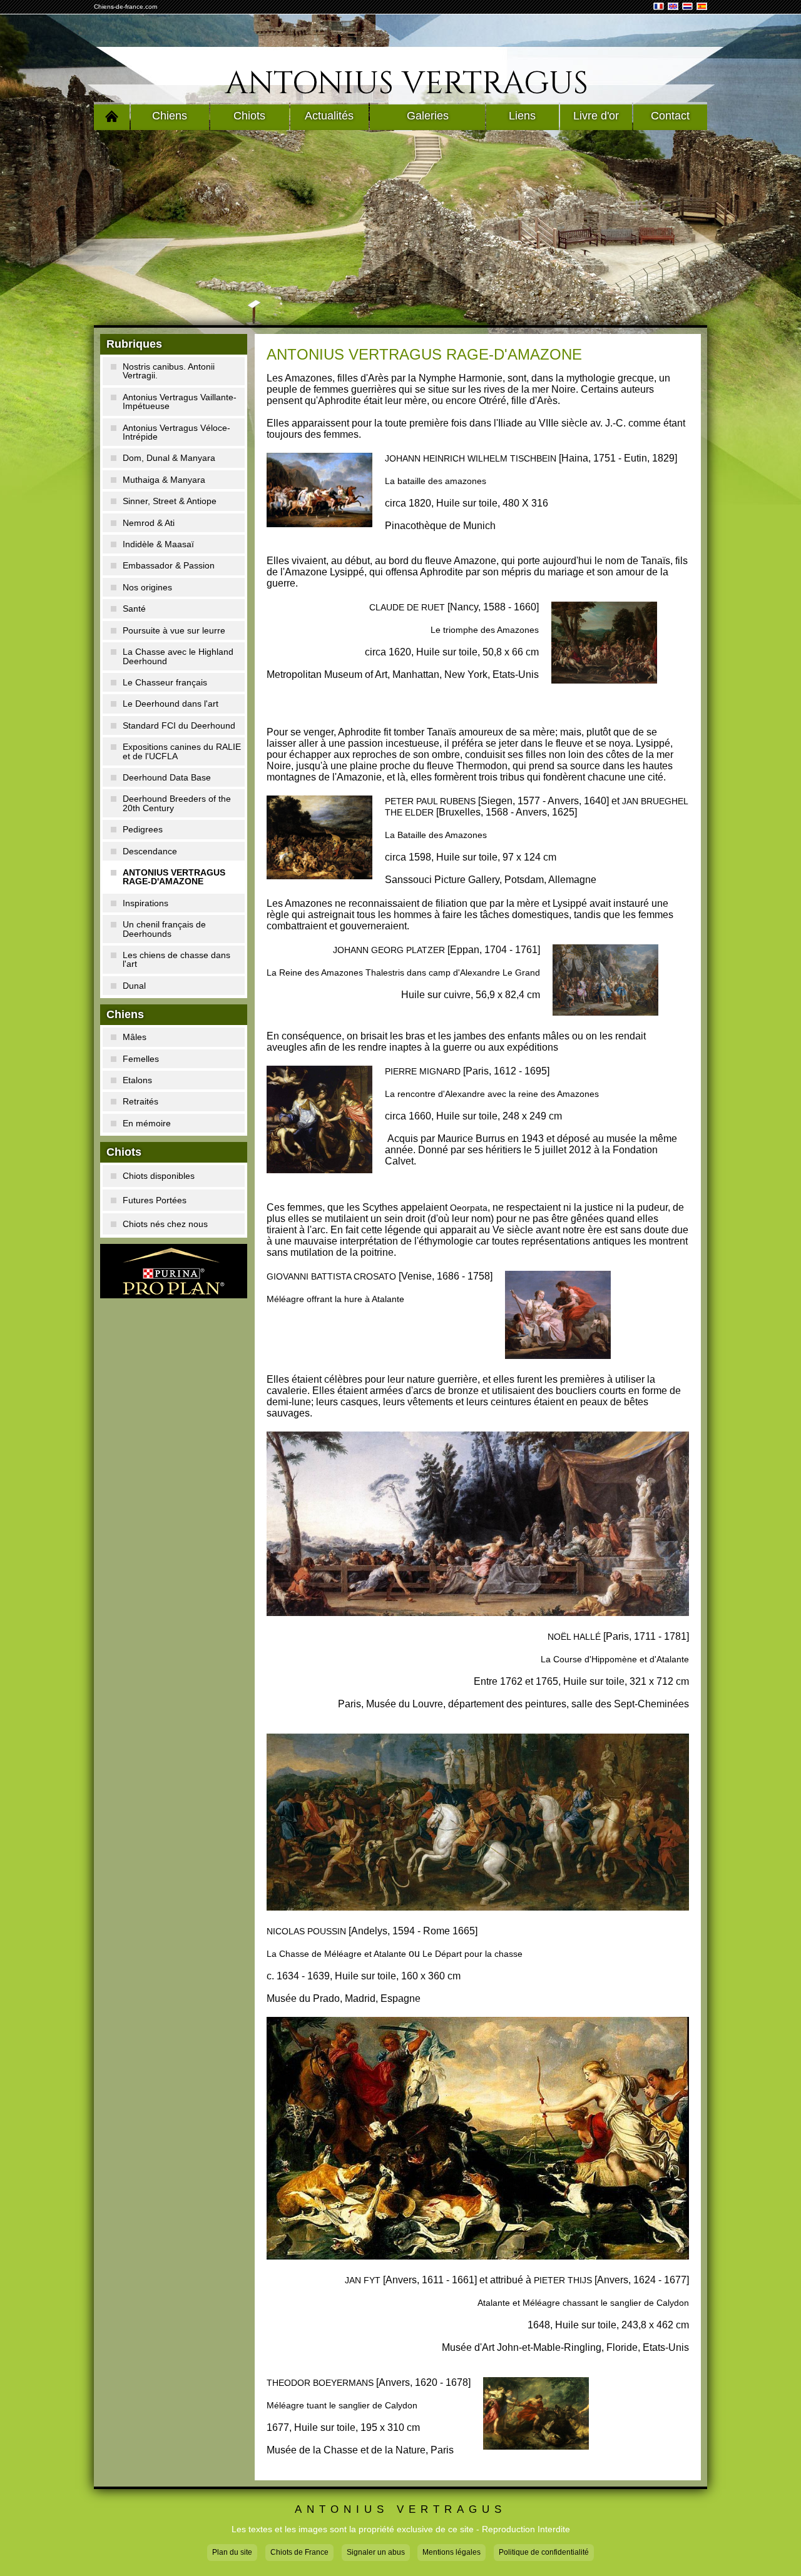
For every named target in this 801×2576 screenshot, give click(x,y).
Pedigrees (143, 829)
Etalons (137, 1080)
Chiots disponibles (159, 1176)
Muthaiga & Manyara (164, 480)
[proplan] (174, 1271)
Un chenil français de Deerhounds (164, 929)
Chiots (249, 116)
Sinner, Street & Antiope (170, 501)
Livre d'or (596, 116)
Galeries (428, 116)
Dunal (134, 986)
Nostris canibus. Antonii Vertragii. (169, 371)
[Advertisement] (400, 228)
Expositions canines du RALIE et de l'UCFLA (182, 751)
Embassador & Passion (169, 565)
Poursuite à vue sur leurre (174, 630)
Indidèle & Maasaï (158, 544)
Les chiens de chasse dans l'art (176, 959)
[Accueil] (112, 116)
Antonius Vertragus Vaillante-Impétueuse (180, 402)
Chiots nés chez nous (165, 1224)
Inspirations (145, 903)
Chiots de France (299, 2552)
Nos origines (147, 587)
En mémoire (147, 1123)
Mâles (135, 1037)
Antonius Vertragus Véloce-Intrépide (176, 432)
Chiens (170, 116)
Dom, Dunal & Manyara (169, 458)
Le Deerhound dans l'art (171, 704)
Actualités (329, 116)
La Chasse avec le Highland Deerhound (178, 656)
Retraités (140, 1101)
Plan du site (232, 2552)
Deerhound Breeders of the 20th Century (177, 803)
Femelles (141, 1059)
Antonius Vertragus (407, 84)
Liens (522, 116)
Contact (670, 116)
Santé (134, 609)
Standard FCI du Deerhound (179, 725)
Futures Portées (155, 1200)
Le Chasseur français (165, 682)
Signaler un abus (376, 2552)
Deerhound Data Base (167, 777)
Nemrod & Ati (149, 523)
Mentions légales (452, 2552)
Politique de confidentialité (544, 2552)
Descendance (150, 851)
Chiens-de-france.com (125, 7)
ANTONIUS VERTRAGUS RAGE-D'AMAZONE (174, 877)
